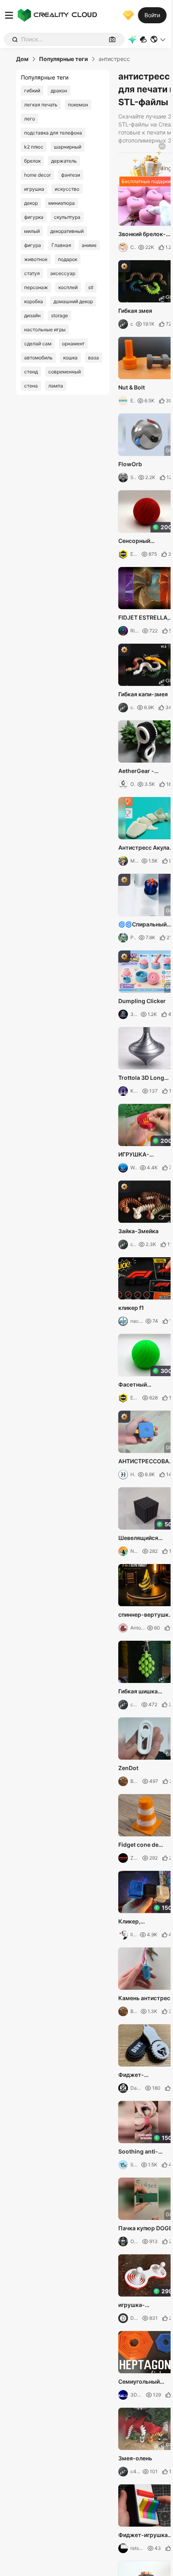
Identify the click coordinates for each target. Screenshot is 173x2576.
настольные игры (45, 329)
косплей (68, 287)
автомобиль (38, 358)
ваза (94, 358)
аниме (89, 245)
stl (91, 287)
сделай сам (38, 344)
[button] (158, 39)
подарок (68, 259)
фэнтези (71, 175)
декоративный (67, 231)
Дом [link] (22, 59)
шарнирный (68, 147)
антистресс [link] (114, 59)
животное (36, 259)
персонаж (36, 287)
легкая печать (41, 105)
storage (60, 315)
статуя (32, 273)
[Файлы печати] (143, 40)
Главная (61, 245)
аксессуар (63, 273)
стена (31, 386)
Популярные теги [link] (64, 59)
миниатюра (62, 203)
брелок (32, 161)
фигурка (34, 217)
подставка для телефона (53, 133)
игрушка (34, 189)
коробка (34, 301)
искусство (67, 189)
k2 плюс (34, 147)
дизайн (32, 315)
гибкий (32, 91)
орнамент (73, 344)
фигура (33, 245)
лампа (56, 386)
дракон (59, 91)
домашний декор (73, 301)
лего (30, 119)
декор (31, 203)
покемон (78, 105)
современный (65, 372)
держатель (64, 161)
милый (32, 231)
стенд (31, 372)
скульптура (67, 217)
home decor (37, 175)
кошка (70, 358)
